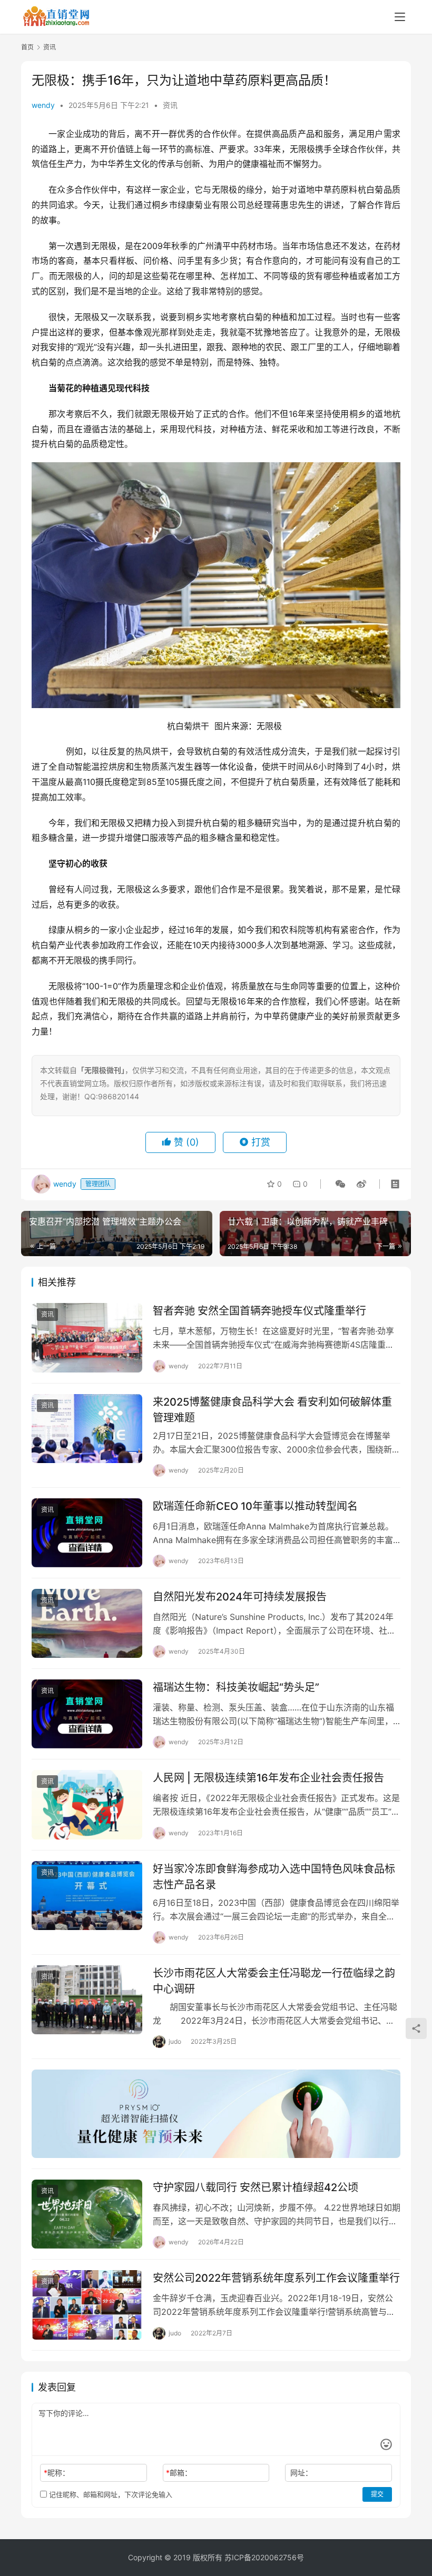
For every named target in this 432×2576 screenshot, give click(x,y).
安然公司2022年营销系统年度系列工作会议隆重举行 (276, 2278)
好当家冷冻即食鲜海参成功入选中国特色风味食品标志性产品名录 (274, 1877)
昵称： (57, 2473)
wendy (43, 105)
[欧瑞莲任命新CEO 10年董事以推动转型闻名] (87, 1533)
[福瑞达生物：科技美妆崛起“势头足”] (87, 1714)
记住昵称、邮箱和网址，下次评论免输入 (110, 2494)
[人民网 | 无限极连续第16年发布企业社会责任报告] (87, 1804)
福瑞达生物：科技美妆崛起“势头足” (236, 1687)
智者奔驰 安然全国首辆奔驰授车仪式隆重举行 (259, 1311)
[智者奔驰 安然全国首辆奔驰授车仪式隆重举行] (87, 1337)
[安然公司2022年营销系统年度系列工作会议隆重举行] (87, 2305)
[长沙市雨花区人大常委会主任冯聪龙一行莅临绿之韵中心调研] (87, 2000)
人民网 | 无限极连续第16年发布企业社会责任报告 (268, 1778)
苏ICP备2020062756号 (264, 2557)
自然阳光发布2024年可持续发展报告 (240, 1597)
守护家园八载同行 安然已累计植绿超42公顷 (256, 2187)
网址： (301, 2473)
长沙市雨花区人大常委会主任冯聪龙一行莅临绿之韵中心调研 (274, 1981)
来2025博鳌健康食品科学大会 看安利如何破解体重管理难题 (272, 1410)
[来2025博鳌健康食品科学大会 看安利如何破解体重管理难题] (87, 1429)
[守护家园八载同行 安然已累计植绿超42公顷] (87, 2214)
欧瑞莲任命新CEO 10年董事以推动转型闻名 (255, 1506)
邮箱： (179, 2473)
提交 (377, 2494)
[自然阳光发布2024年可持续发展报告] (87, 1623)
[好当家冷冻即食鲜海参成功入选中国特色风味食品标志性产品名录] (87, 1896)
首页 (27, 47)
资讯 (170, 105)
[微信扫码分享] (340, 1184)
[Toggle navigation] (400, 17)
